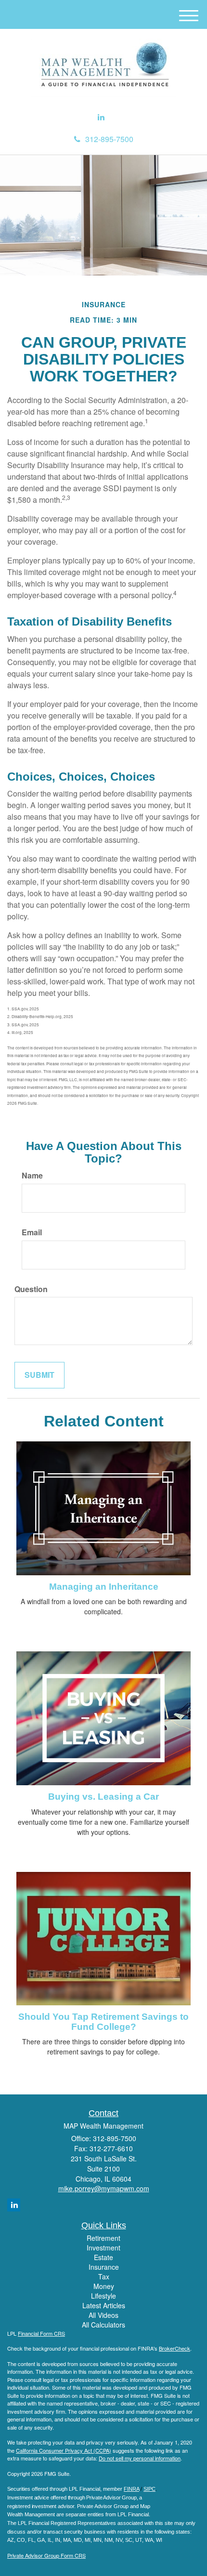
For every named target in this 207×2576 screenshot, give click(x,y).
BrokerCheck (175, 2348)
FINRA (131, 2489)
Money (104, 2286)
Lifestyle (103, 2296)
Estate (103, 2257)
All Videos (103, 2315)
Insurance (104, 2267)
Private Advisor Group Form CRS (46, 2555)
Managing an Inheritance (104, 1587)
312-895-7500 (109, 139)
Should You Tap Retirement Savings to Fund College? (103, 2022)
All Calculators (103, 2325)
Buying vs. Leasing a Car (103, 1797)
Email (32, 1232)
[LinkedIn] (101, 117)
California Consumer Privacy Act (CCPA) (64, 2450)
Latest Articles (104, 2305)
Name (32, 1176)
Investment (103, 2248)
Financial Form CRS (41, 2333)
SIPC (149, 2489)
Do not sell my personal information (140, 2458)
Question (31, 1289)
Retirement (103, 2238)
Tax (104, 2276)
